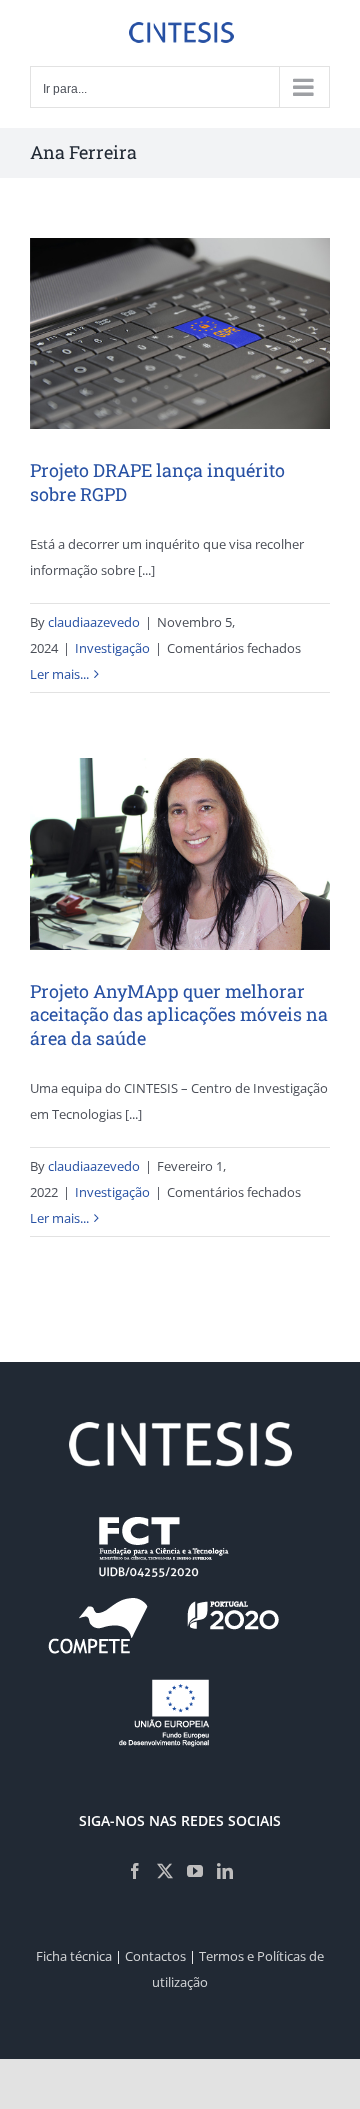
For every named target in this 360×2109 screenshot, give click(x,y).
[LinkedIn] (225, 1871)
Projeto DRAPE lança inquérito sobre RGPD (157, 481)
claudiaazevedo (94, 622)
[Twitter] (165, 1871)
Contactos (155, 1956)
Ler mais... (59, 674)
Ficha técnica (74, 1956)
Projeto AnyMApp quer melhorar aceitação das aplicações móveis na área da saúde (179, 1014)
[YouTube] (195, 1871)
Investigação (112, 648)
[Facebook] (135, 1871)
